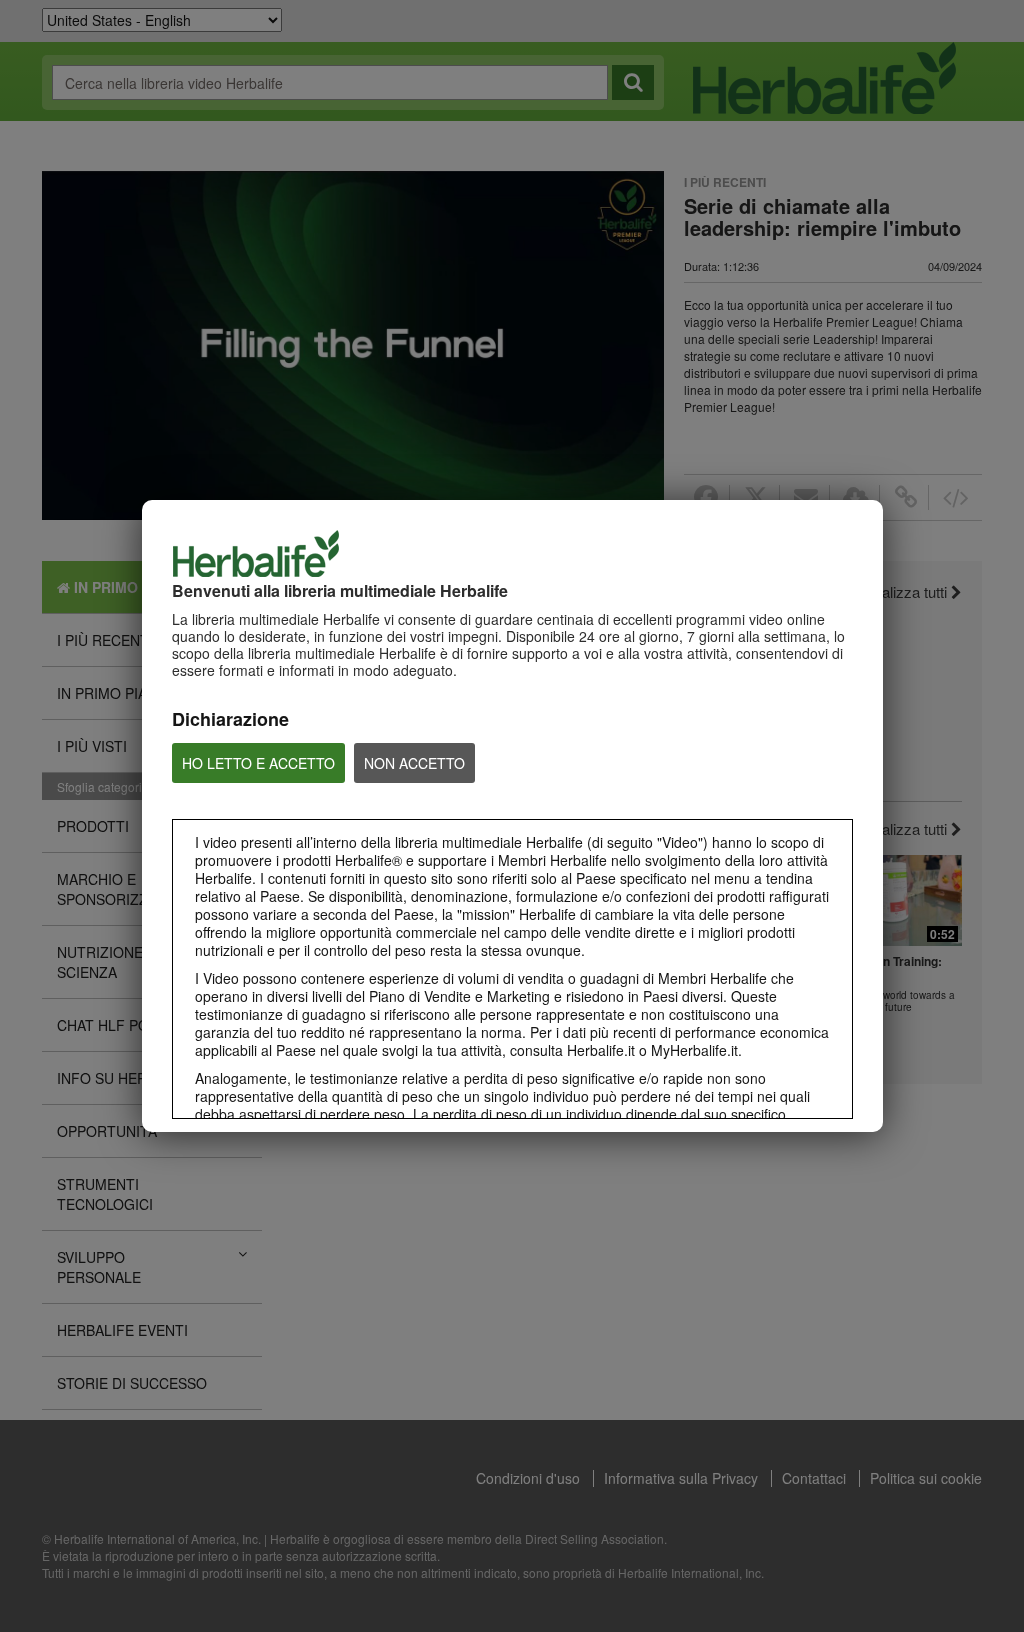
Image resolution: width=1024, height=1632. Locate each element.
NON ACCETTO (414, 763)
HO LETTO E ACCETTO (258, 763)
